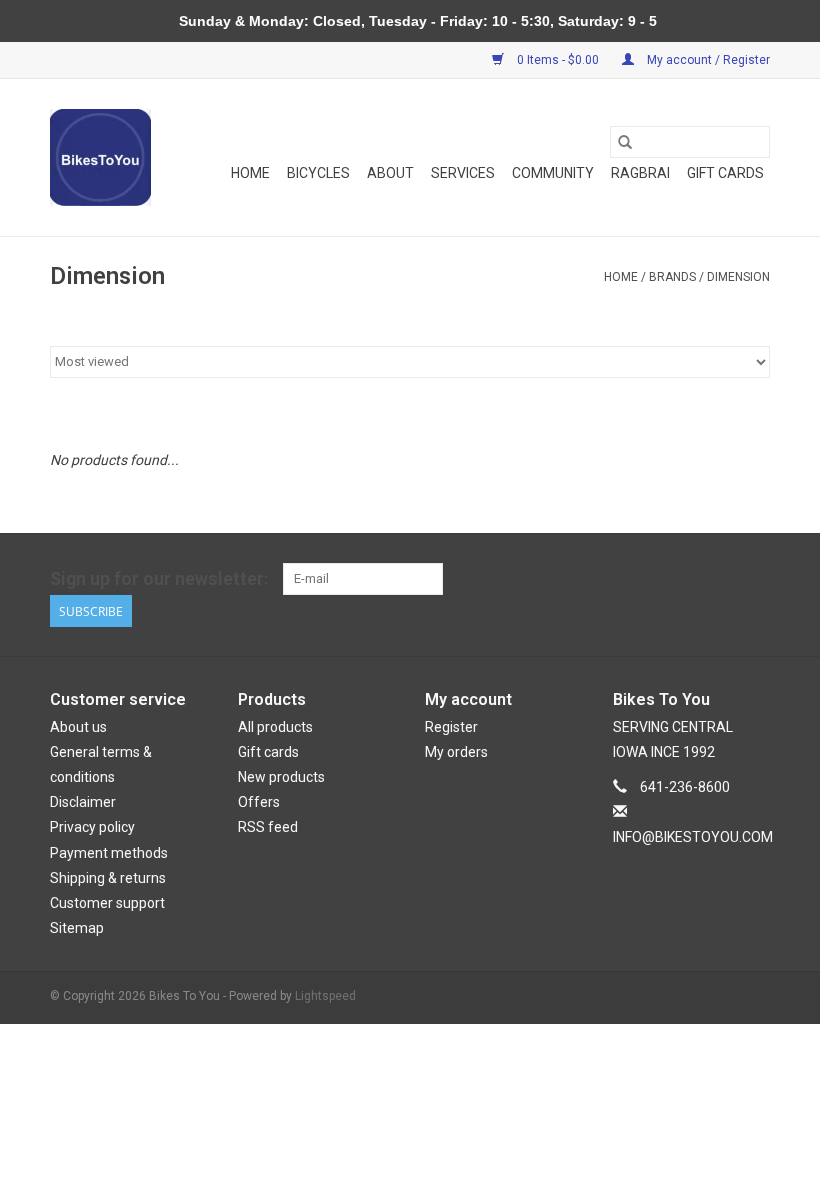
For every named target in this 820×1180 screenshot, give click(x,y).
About (390, 173)
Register (451, 727)
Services (463, 173)
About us (78, 727)
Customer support (107, 903)
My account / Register (707, 60)
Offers (259, 802)
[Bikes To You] (100, 157)
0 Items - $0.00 (558, 60)
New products (281, 777)
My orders (456, 752)
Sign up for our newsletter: (159, 578)
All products (275, 727)
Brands (672, 277)
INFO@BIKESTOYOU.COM (693, 837)
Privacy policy (92, 827)
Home (250, 173)
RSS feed (268, 827)
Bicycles (318, 173)
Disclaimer (83, 802)
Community (553, 173)
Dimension (738, 277)
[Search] (625, 142)
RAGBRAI (640, 173)
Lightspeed (325, 996)
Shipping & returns (108, 878)
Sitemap (77, 928)
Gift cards (725, 173)
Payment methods (109, 853)
